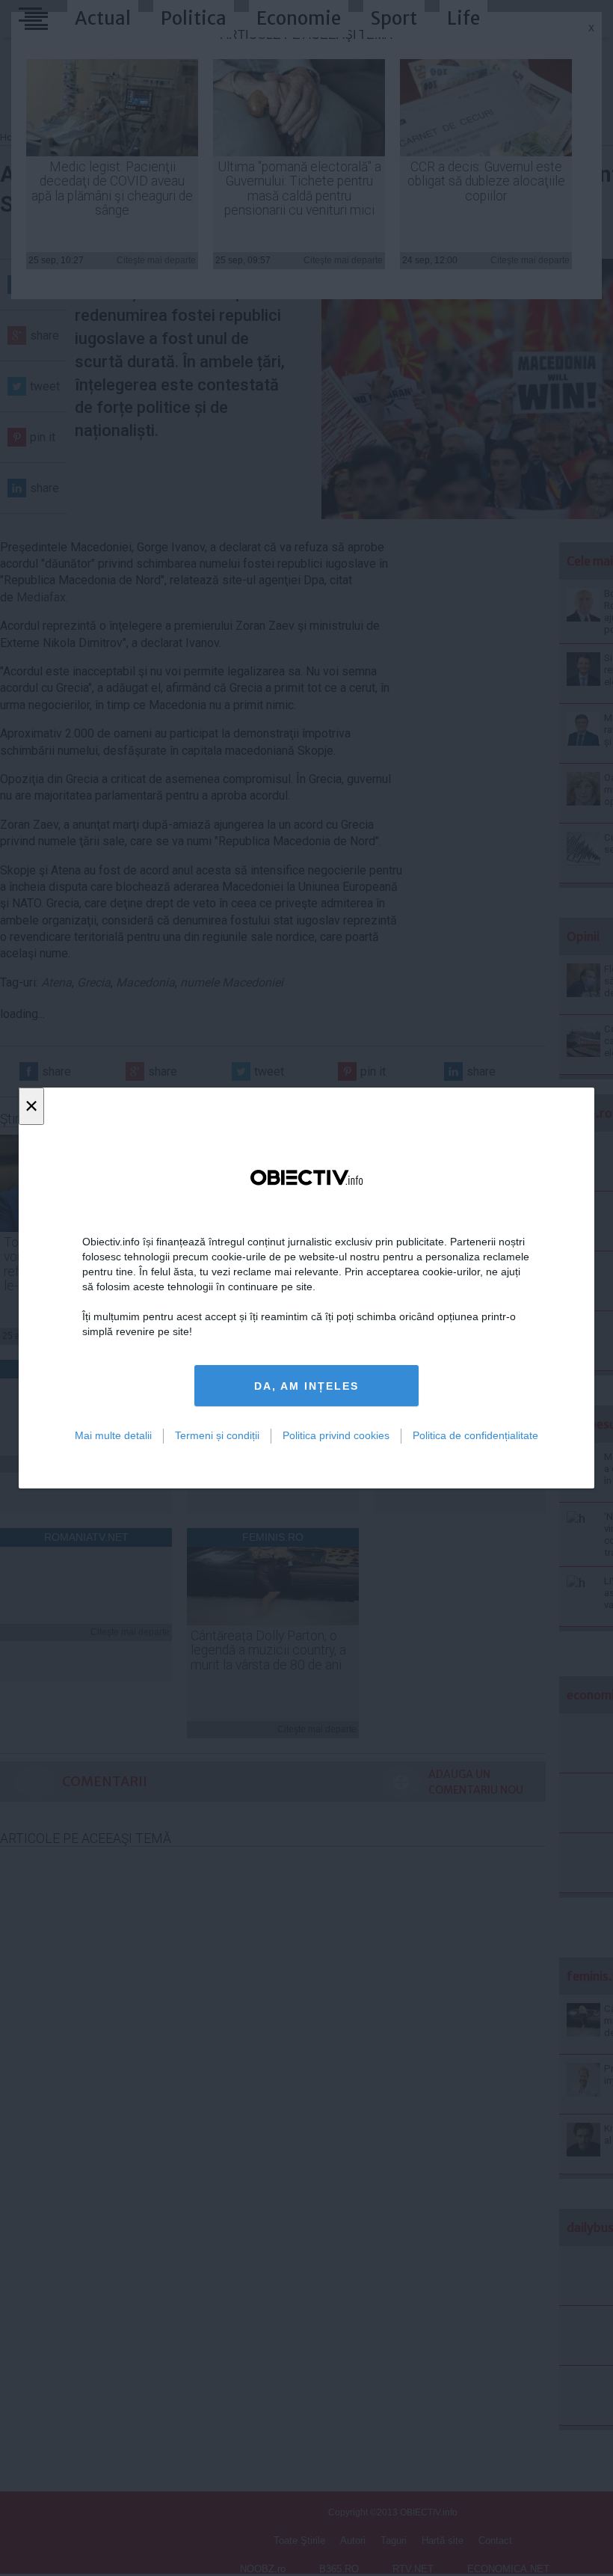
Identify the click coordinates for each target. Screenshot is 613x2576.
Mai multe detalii (113, 1435)
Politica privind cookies (336, 1435)
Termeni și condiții (217, 1435)
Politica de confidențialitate (475, 1435)
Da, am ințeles (306, 1386)
